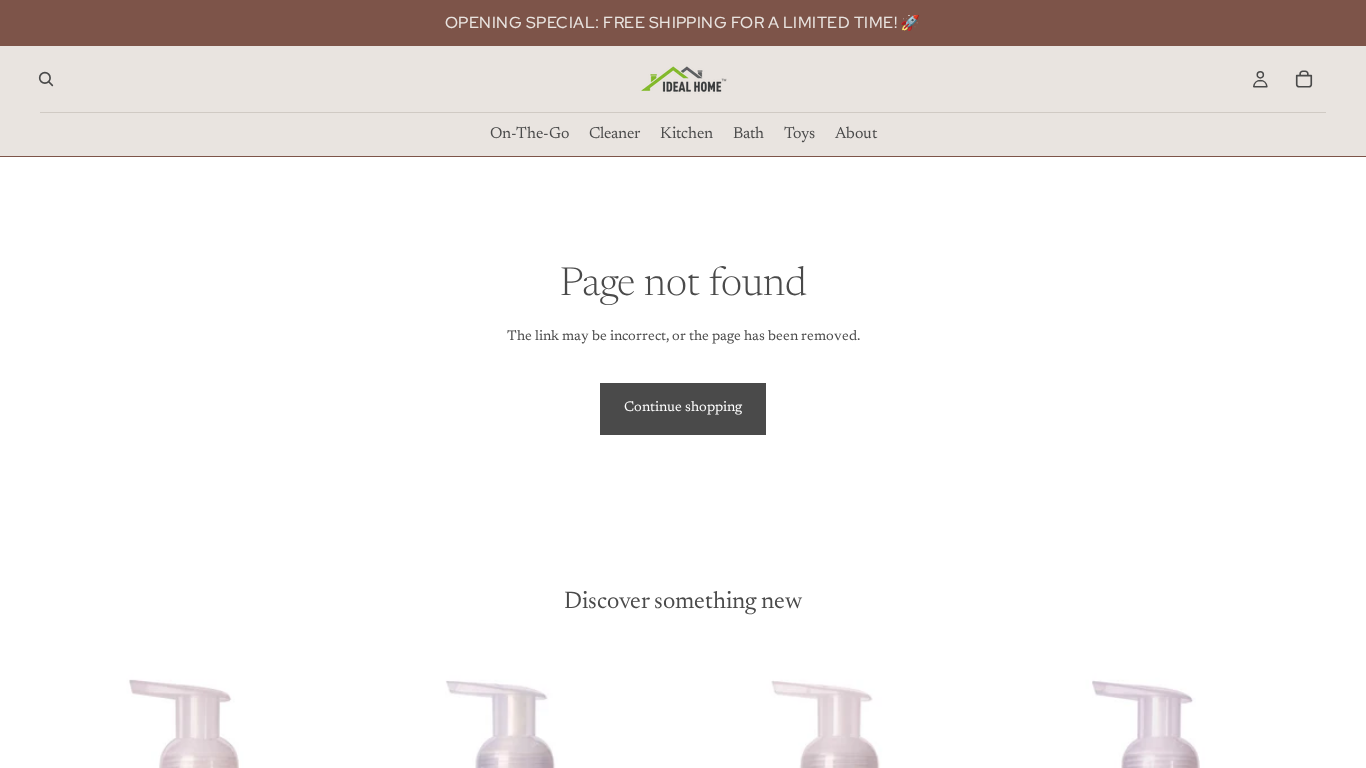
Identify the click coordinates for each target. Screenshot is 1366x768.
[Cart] (1304, 79)
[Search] (46, 79)
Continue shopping (683, 408)
